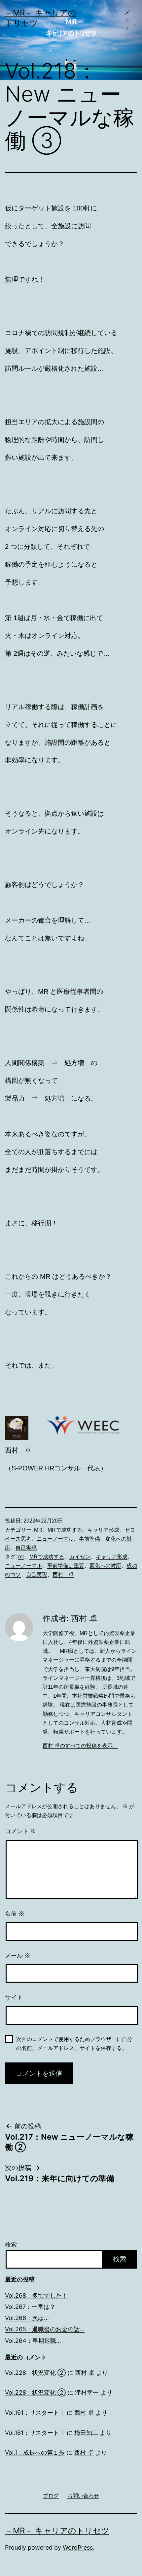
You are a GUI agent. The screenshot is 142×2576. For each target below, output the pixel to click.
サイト (14, 1997)
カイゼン (80, 1557)
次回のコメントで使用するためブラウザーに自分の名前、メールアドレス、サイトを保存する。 (74, 2044)
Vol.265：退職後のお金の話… (45, 2329)
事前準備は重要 (66, 1566)
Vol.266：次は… (27, 2318)
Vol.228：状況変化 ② (35, 2373)
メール (18, 1956)
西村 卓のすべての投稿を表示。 (80, 1746)
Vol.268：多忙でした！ (36, 2295)
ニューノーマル (55, 1539)
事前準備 (89, 1539)
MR (38, 1530)
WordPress (78, 2547)
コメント (21, 1831)
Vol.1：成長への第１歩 (35, 2452)
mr (21, 1557)
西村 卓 (63, 1574)
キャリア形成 (103, 1530)
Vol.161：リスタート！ (35, 2413)
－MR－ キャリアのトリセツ (57, 2531)
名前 (15, 1914)
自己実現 (26, 1548)
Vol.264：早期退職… (33, 2341)
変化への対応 (105, 1566)
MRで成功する (65, 1530)
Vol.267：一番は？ (30, 2307)
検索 (11, 2244)
